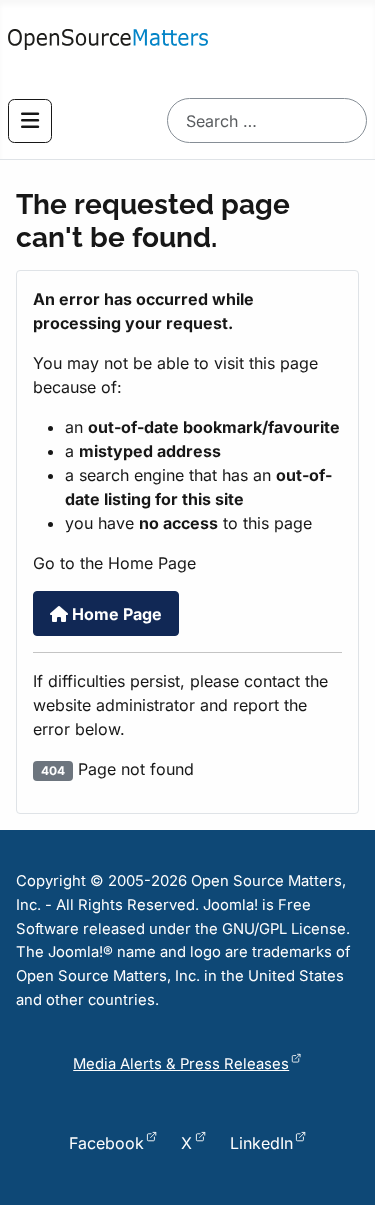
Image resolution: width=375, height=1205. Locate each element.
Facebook (106, 1143)
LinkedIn (261, 1143)
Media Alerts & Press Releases (181, 1064)
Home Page (115, 614)
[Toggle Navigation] (30, 121)
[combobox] (267, 120)
